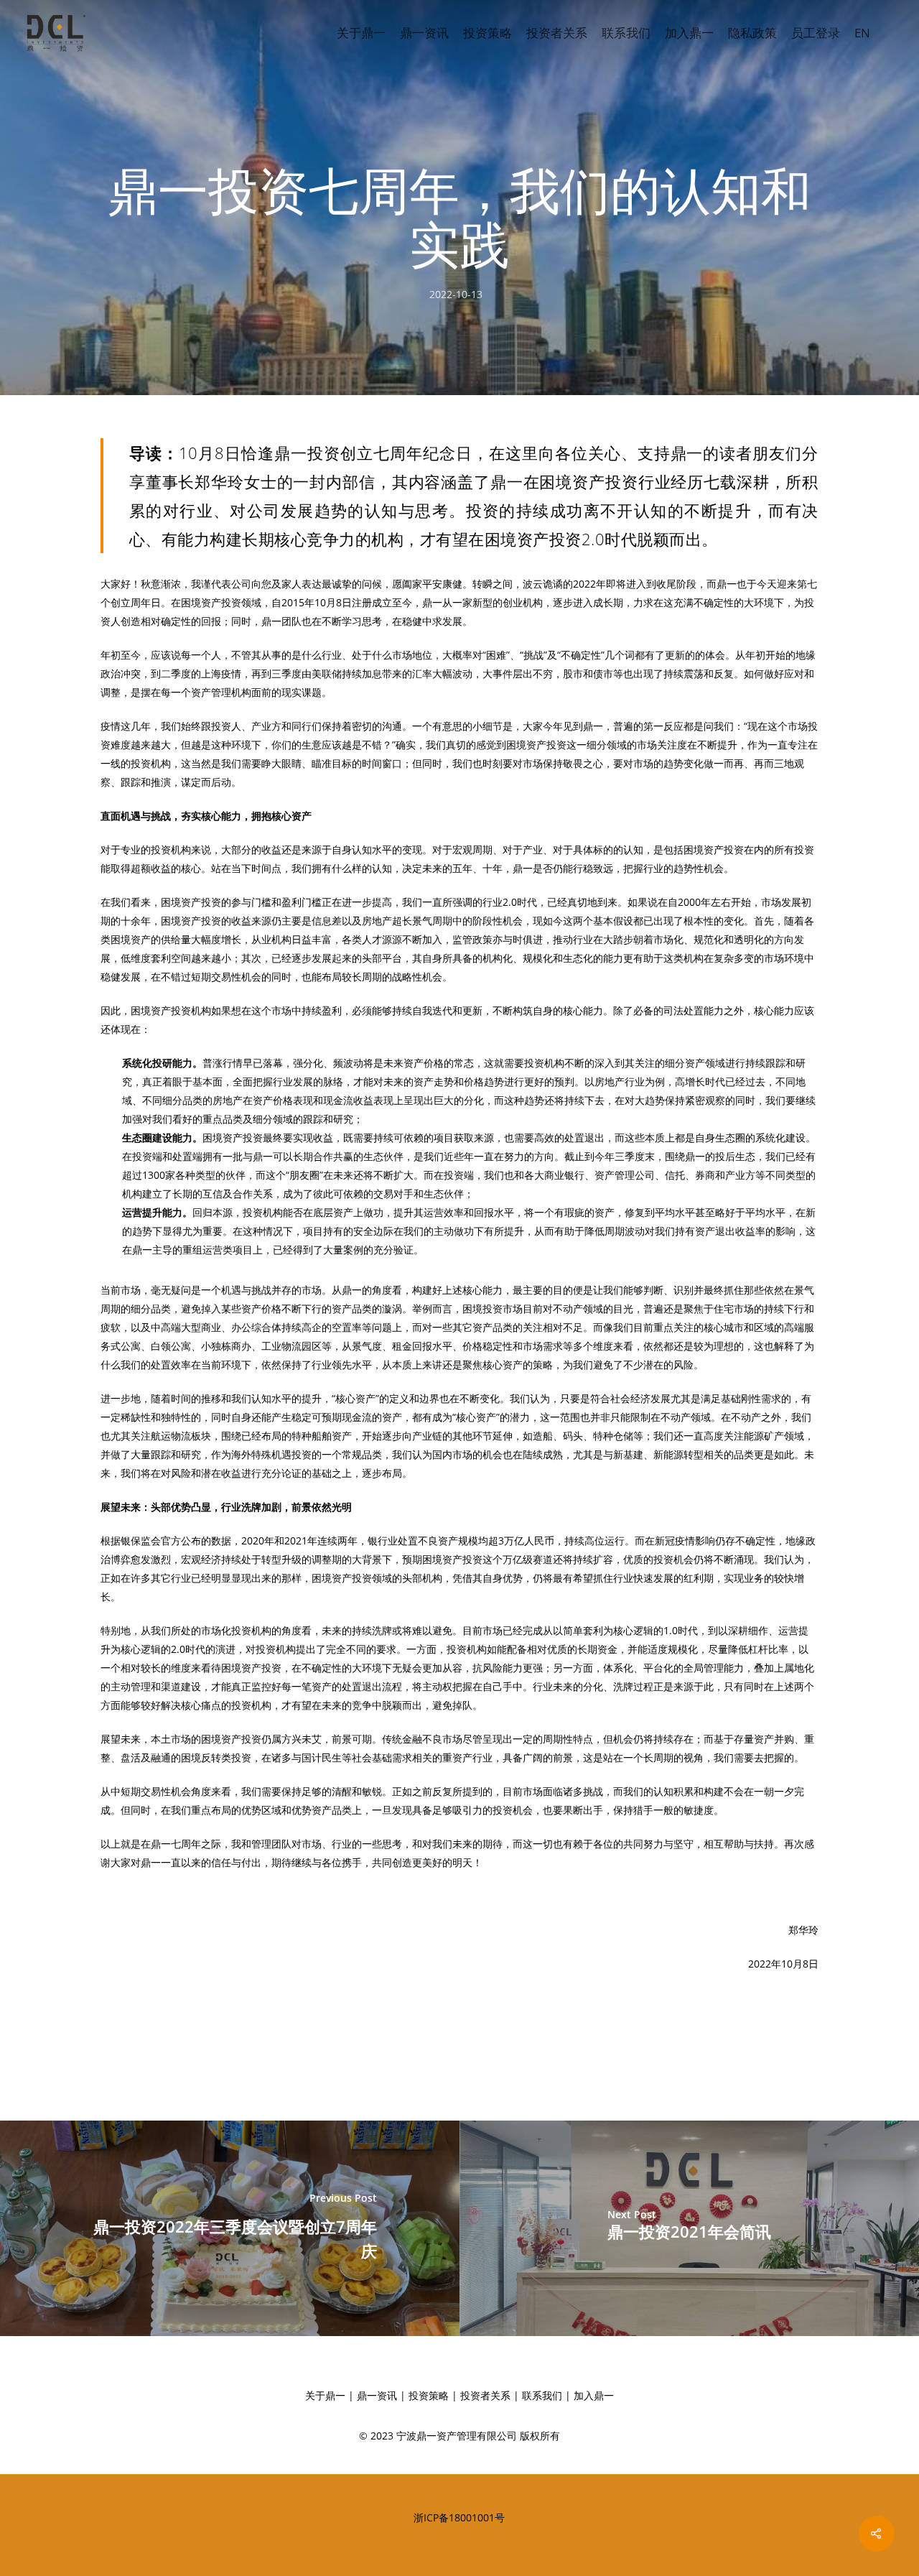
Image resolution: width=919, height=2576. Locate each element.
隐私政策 (752, 33)
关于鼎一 (361, 33)
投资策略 (488, 33)
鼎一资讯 (424, 33)
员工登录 (816, 33)
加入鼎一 (689, 33)
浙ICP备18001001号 (459, 2517)
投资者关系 (557, 33)
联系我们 (626, 33)
